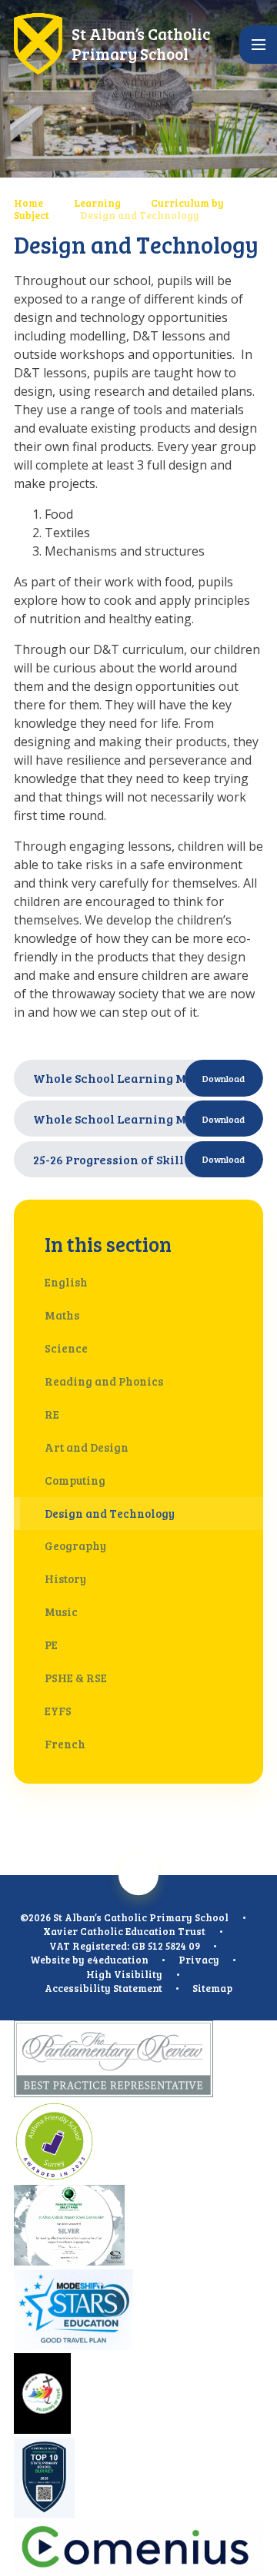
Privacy (199, 1960)
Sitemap (212, 1988)
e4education (118, 1960)
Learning (97, 203)
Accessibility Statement (103, 1988)
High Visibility (124, 1974)
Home (28, 203)
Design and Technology (140, 215)
